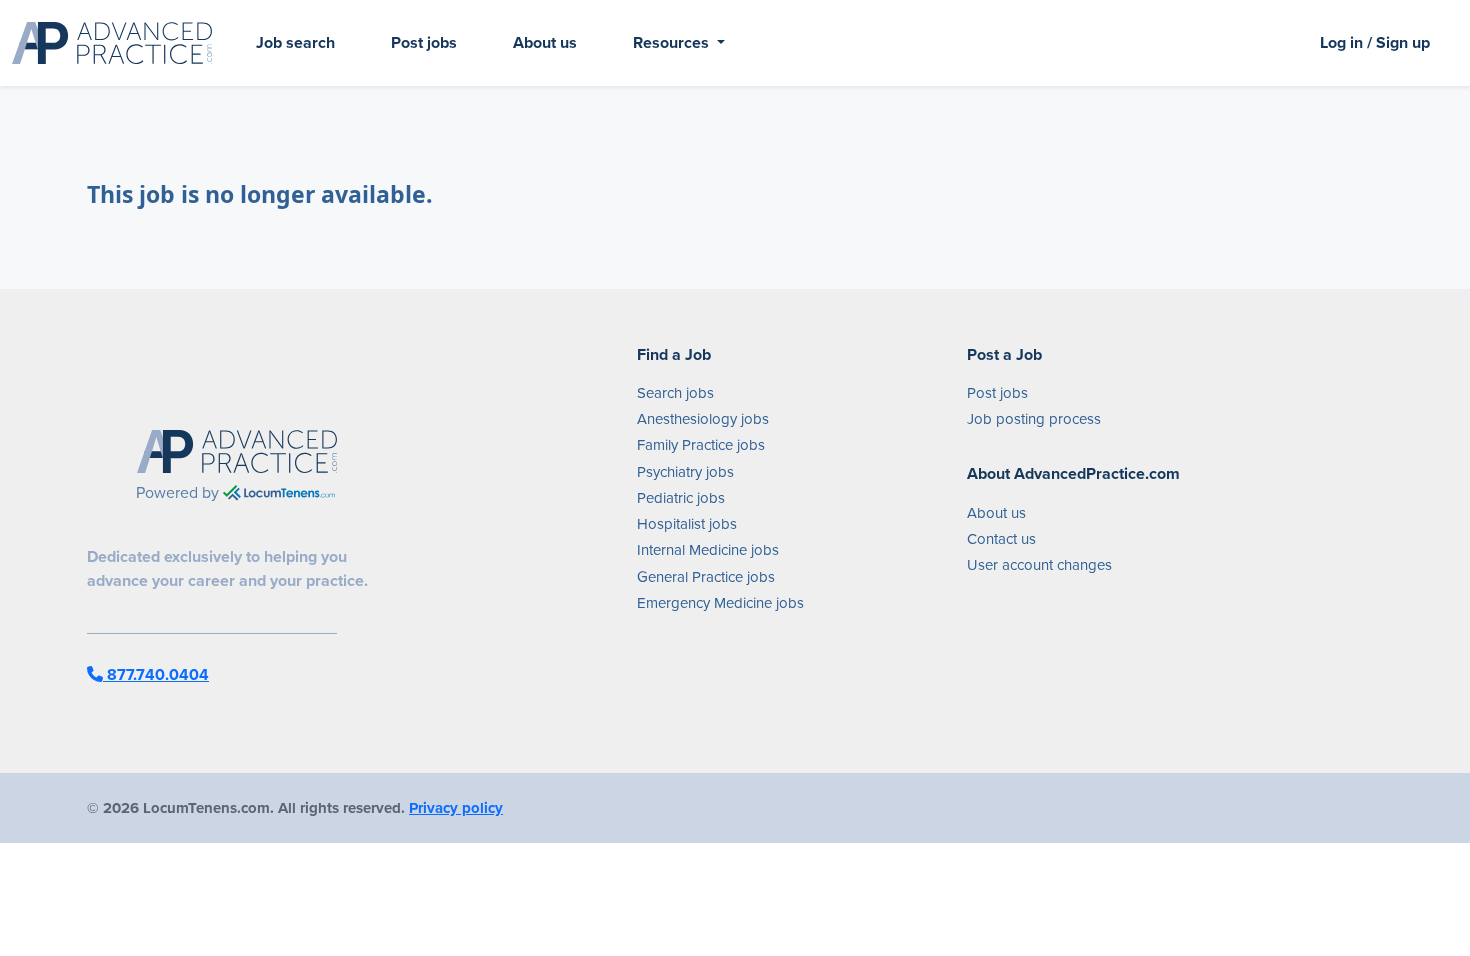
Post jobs (424, 42)
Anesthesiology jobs (703, 419)
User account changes (1039, 565)
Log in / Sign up (1375, 42)
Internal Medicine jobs (708, 550)
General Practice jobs (706, 577)
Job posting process (1034, 419)
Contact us (1001, 539)
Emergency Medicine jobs (720, 603)
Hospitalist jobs (687, 524)
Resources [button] (673, 42)
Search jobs (675, 393)
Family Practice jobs (701, 445)
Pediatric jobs (681, 498)
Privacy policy (456, 808)
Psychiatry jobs (685, 472)
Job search (295, 42)
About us (545, 42)
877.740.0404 (156, 674)
